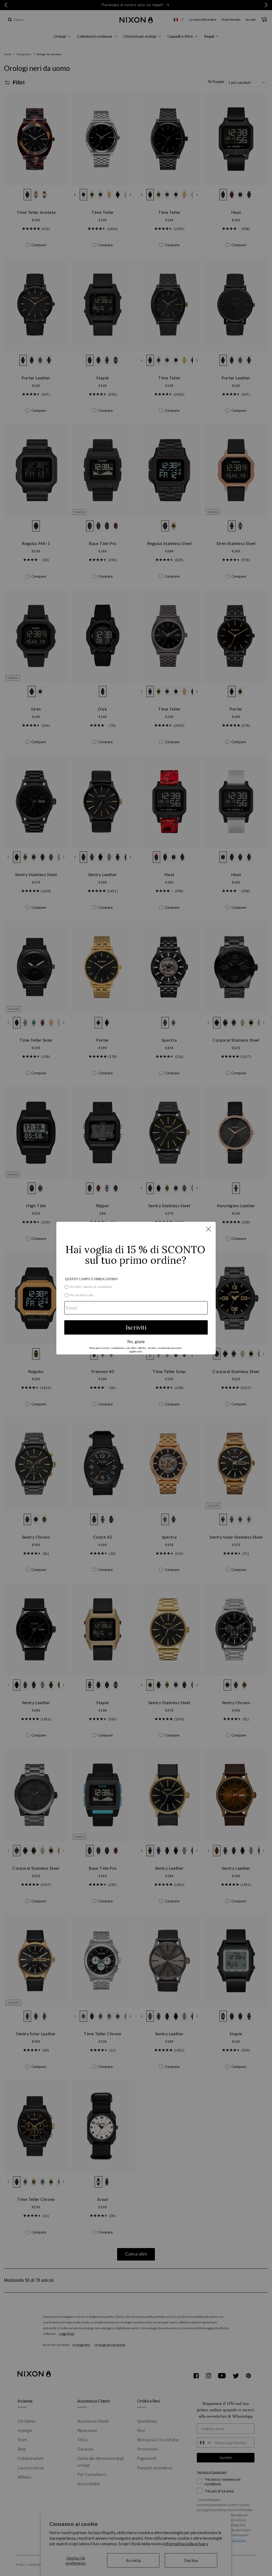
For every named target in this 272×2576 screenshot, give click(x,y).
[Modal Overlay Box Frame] (136, 1288)
